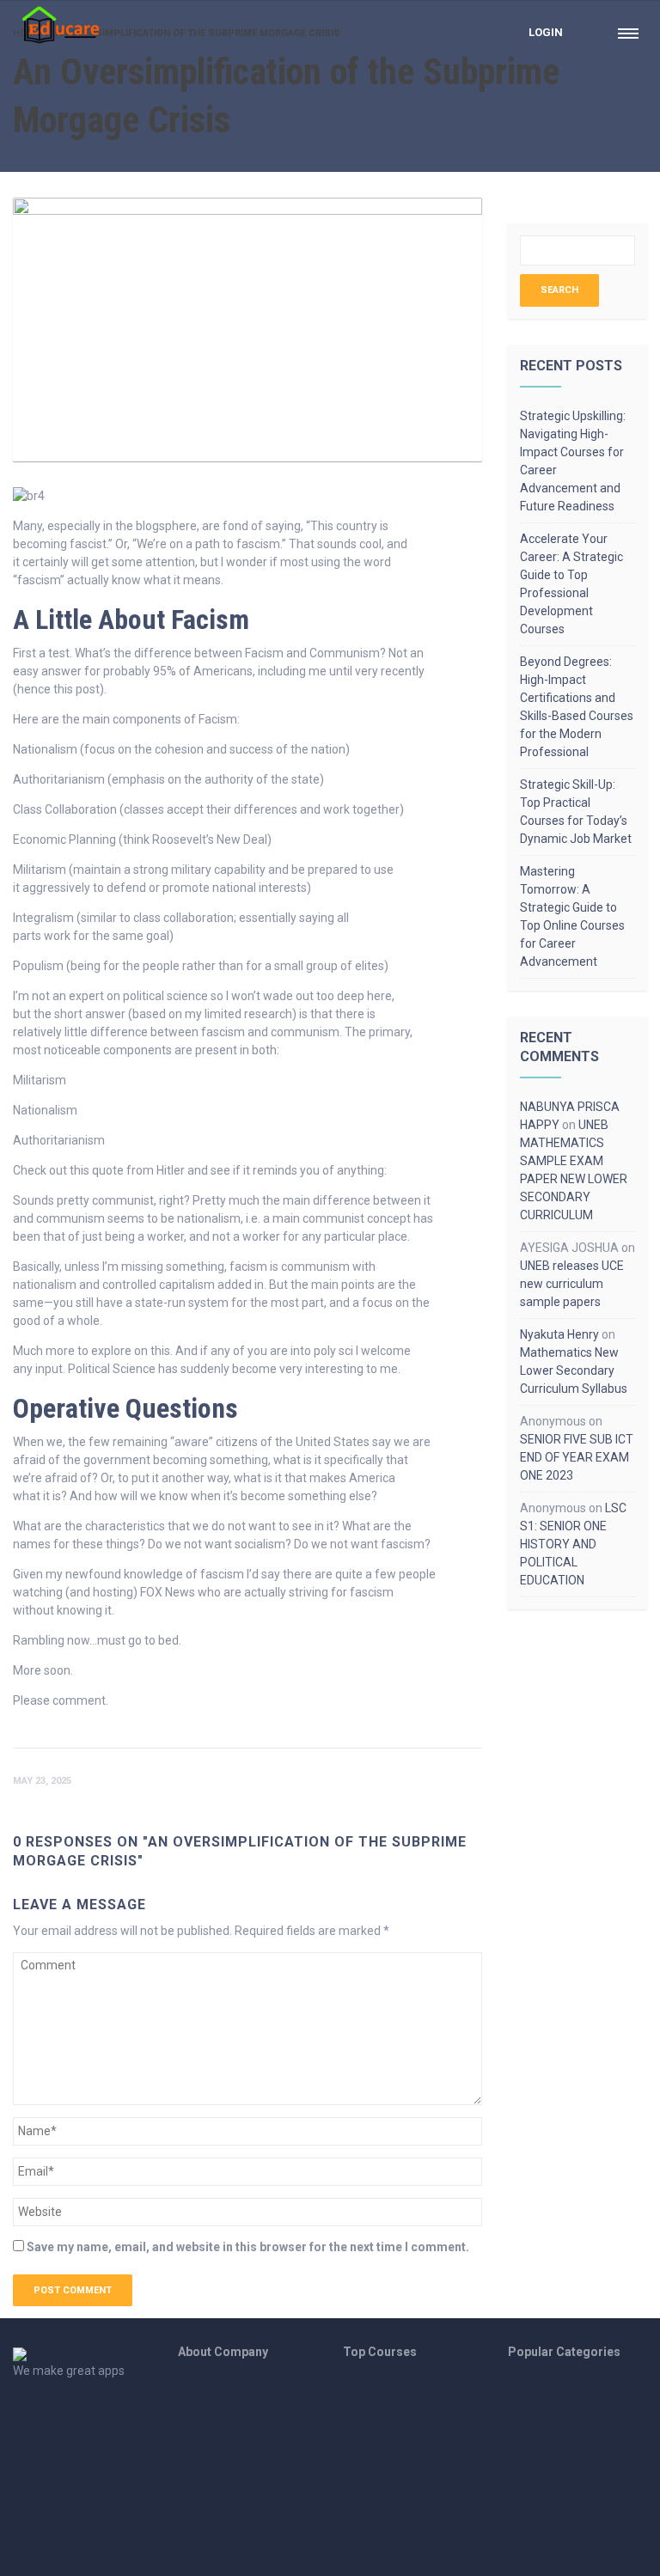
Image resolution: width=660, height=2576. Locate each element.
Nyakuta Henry (559, 1334)
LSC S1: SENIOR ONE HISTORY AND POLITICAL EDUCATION (573, 1544)
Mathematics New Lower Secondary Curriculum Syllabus (574, 1370)
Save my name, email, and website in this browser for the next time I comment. (248, 2247)
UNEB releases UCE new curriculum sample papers (572, 1284)
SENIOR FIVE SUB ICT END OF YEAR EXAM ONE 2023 (577, 1457)
